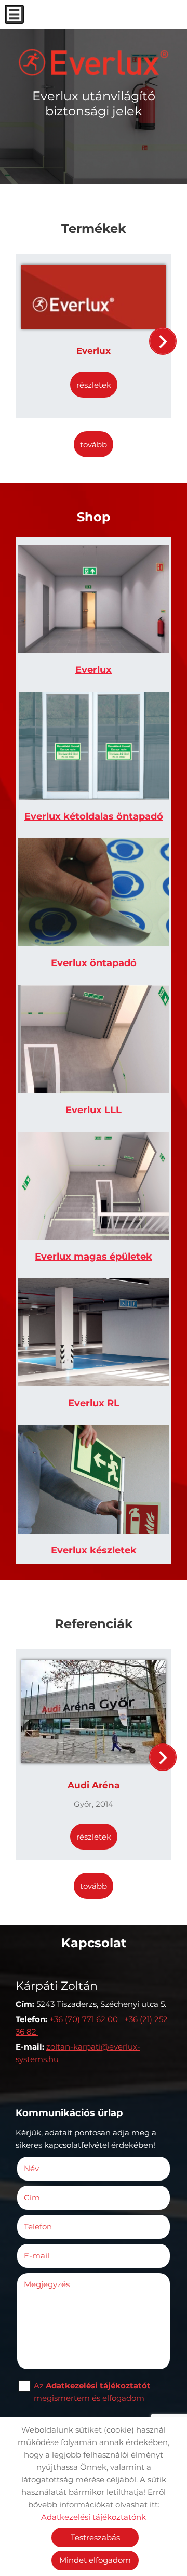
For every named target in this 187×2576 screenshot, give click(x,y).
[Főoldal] (94, 62)
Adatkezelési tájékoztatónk (94, 2517)
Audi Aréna (94, 1785)
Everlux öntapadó (94, 963)
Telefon (53, 2227)
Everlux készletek (94, 1550)
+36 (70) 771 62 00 (84, 2019)
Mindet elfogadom (95, 2560)
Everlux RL (94, 1403)
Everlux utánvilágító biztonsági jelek (94, 103)
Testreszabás (95, 2537)
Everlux (94, 351)
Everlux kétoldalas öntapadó (94, 816)
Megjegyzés (47, 2284)
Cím (32, 2197)
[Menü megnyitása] (14, 14)
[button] (163, 341)
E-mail (52, 2256)
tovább (94, 445)
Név (47, 2168)
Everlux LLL (94, 1110)
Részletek (94, 385)
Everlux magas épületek (94, 1257)
